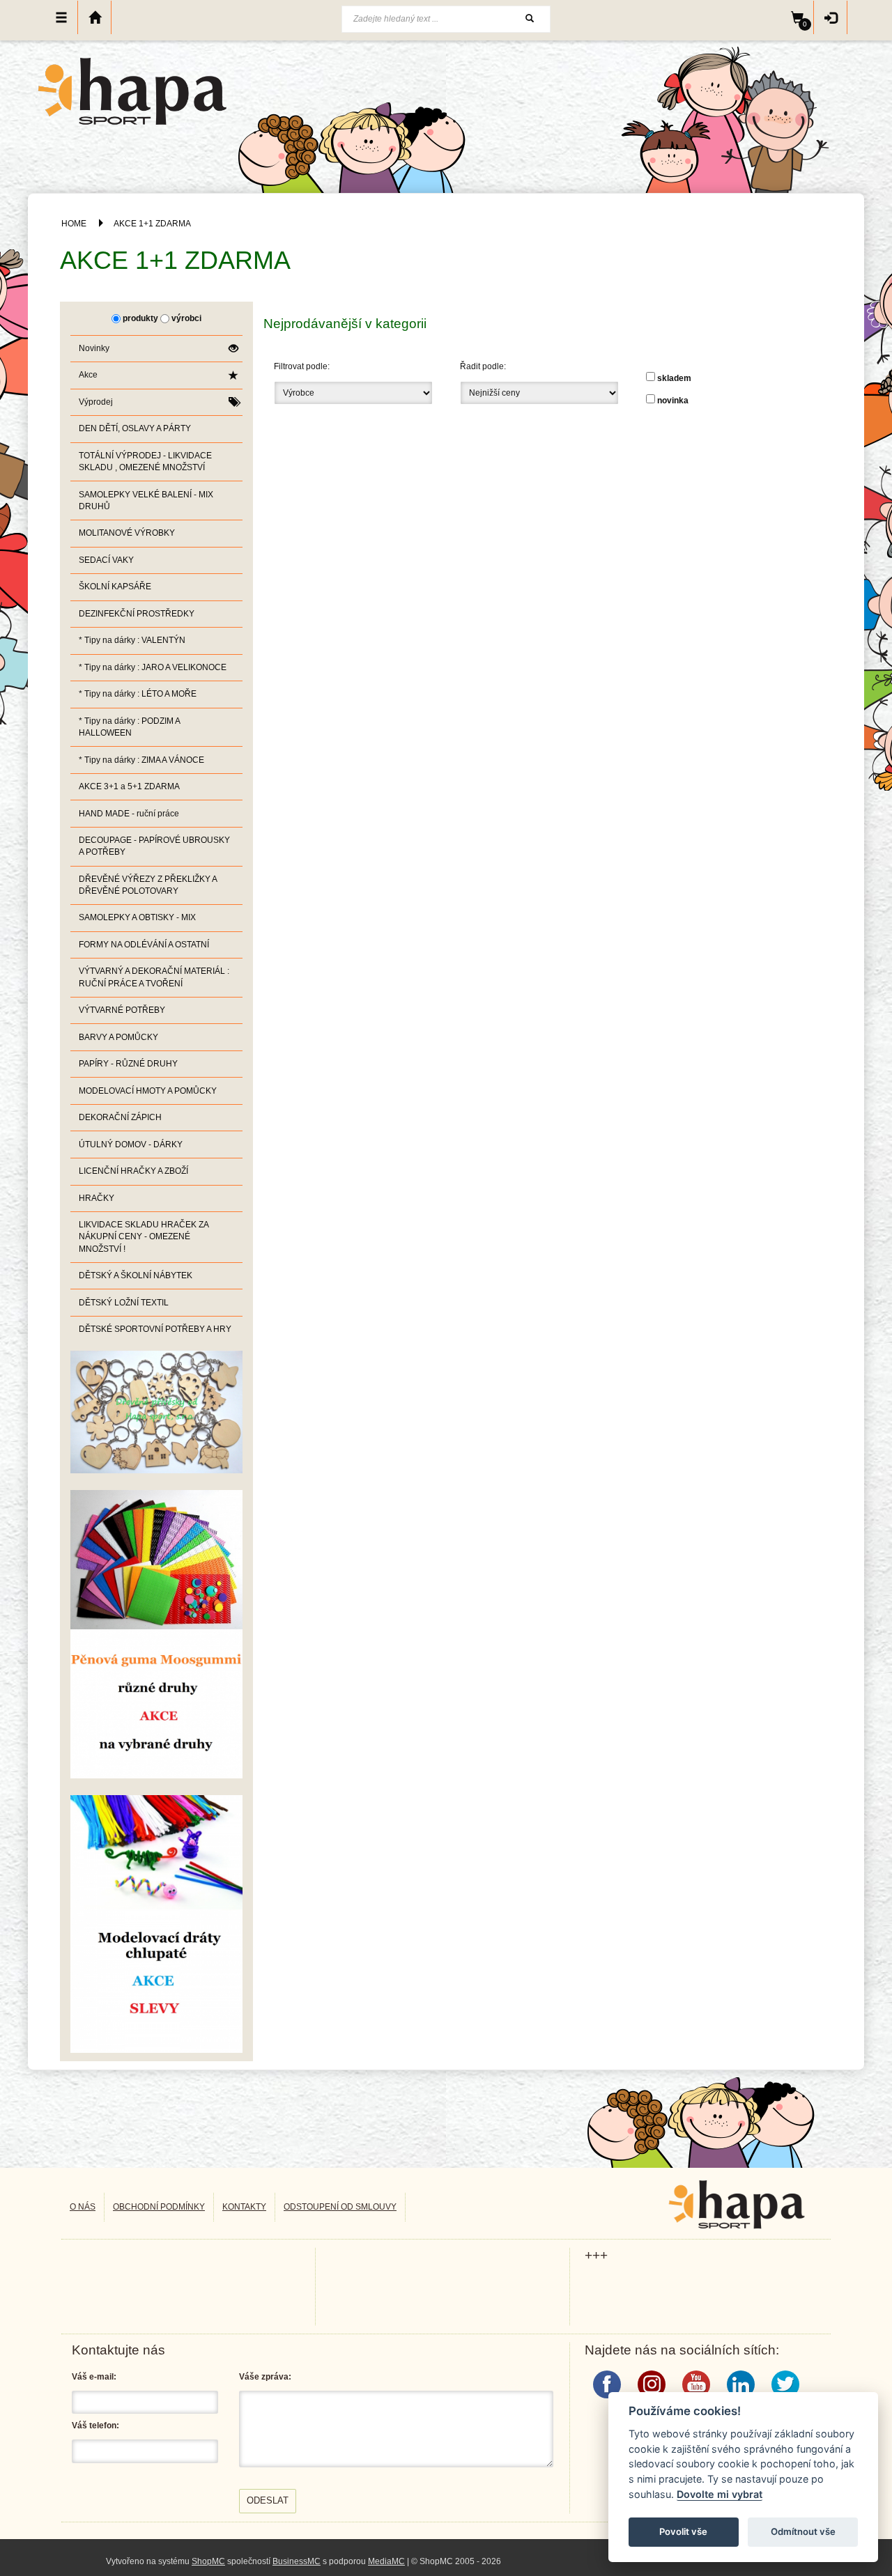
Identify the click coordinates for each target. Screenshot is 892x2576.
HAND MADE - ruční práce (129, 814)
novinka (673, 401)
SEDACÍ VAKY (106, 560)
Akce (88, 375)
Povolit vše (683, 2531)
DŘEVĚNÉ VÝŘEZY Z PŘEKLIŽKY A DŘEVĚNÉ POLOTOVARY (148, 885)
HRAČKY (97, 1198)
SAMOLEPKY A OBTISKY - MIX (137, 917)
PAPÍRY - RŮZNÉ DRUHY (128, 1064)
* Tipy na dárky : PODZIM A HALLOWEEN (130, 727)
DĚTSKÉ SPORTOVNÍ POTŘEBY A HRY (155, 1329)
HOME (74, 224)
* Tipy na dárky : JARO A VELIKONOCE (153, 667)
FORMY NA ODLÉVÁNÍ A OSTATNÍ (144, 945)
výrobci (186, 318)
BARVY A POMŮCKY (118, 1037)
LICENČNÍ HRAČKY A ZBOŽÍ (133, 1171)
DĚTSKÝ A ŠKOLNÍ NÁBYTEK (136, 1275)
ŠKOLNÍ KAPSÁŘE (115, 587)
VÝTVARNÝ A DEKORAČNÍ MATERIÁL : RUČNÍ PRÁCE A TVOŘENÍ (154, 977)
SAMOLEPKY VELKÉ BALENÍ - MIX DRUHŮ (146, 501)
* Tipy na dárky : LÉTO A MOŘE (138, 694)
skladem (674, 378)
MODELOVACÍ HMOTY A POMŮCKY (148, 1091)
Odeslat (268, 2500)
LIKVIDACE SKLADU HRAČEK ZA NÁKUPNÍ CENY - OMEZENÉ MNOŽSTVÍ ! (144, 1236)
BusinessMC (297, 2561)
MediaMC (386, 2561)
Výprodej (96, 402)
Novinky (94, 348)
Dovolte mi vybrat (720, 2494)
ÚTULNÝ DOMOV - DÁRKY (131, 1145)
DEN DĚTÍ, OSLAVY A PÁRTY (135, 428)
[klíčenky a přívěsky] (156, 1411)
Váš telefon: (95, 2426)
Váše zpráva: (265, 2377)
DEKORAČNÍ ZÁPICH (120, 1117)
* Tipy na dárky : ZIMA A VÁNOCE (141, 760)
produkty (140, 318)
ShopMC (208, 2561)
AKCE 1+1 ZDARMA (152, 224)
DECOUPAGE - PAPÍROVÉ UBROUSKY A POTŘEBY (154, 846)
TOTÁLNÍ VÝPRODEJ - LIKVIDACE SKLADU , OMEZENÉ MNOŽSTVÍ (145, 461)
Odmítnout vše (803, 2531)
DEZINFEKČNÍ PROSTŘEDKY (137, 614)
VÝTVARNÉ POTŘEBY (122, 1010)
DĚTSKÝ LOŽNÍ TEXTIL (124, 1303)
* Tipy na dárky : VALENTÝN (132, 640)
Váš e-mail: (94, 2377)
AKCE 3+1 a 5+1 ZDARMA (129, 786)
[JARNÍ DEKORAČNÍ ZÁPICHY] (156, 1923)
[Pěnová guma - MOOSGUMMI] (156, 1634)
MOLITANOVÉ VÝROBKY (127, 533)
